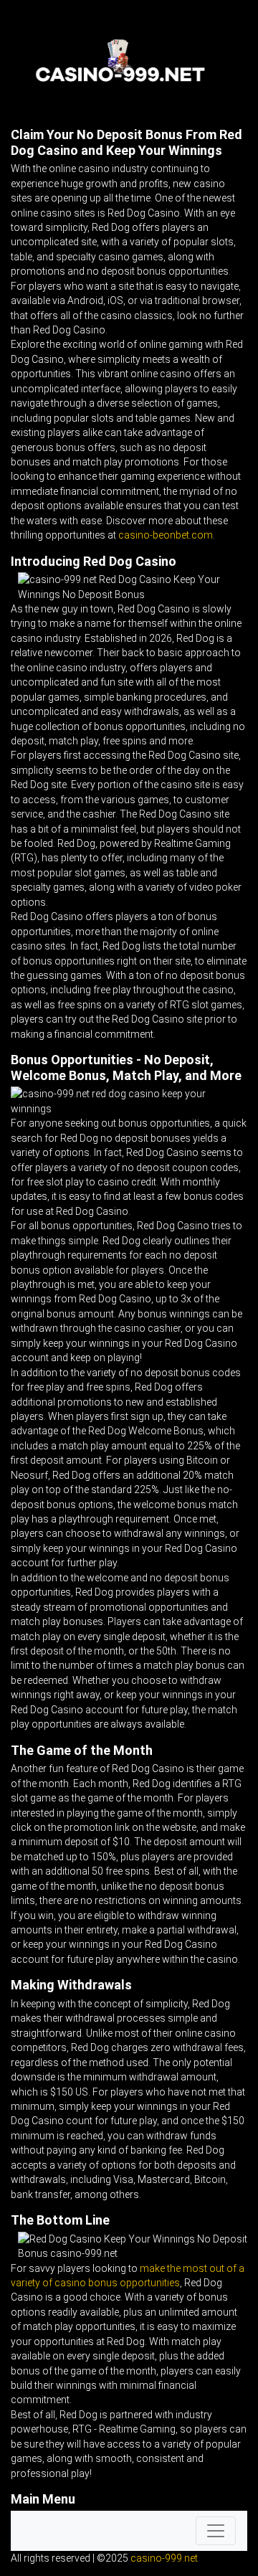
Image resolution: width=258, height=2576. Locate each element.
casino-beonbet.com (166, 535)
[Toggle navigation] (216, 2531)
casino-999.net (164, 2558)
